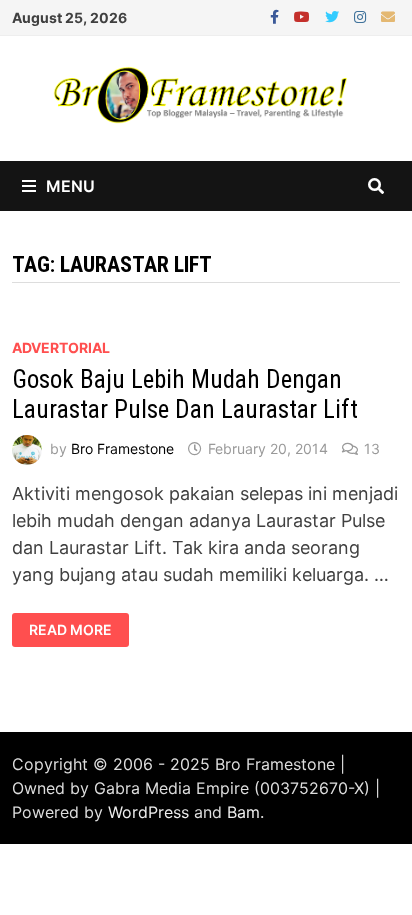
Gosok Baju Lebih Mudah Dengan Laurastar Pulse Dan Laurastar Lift (185, 394)
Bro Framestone (122, 448)
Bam (243, 812)
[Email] (388, 15)
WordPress (148, 812)
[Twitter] (334, 15)
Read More (70, 630)
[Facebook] (277, 15)
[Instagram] (362, 15)
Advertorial (61, 347)
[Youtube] (304, 15)
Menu (70, 186)
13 (372, 448)
